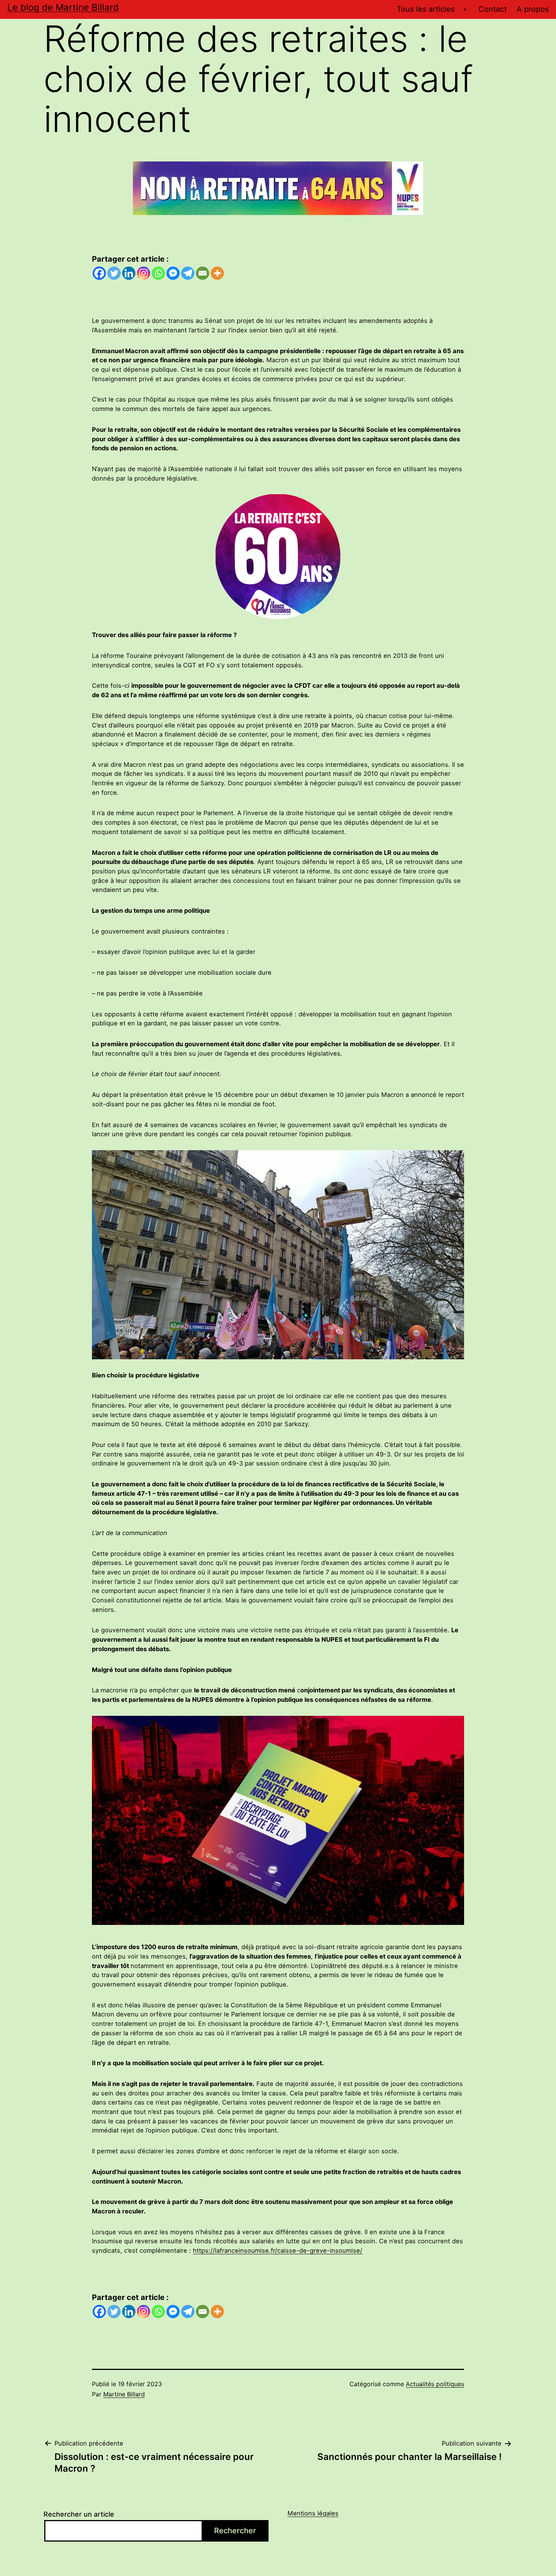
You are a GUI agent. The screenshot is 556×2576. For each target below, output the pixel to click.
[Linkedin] (129, 273)
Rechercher (235, 2531)
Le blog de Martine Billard (63, 7)
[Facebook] (99, 273)
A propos (533, 9)
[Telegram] (188, 273)
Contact (493, 9)
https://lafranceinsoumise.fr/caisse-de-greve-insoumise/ (278, 2250)
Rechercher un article (79, 2514)
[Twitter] (114, 273)
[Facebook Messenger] (173, 273)
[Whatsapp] (158, 273)
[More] (217, 273)
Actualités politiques (435, 2384)
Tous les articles (426, 9)
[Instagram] (144, 273)
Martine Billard (124, 2394)
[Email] (203, 273)
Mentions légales (313, 2513)
